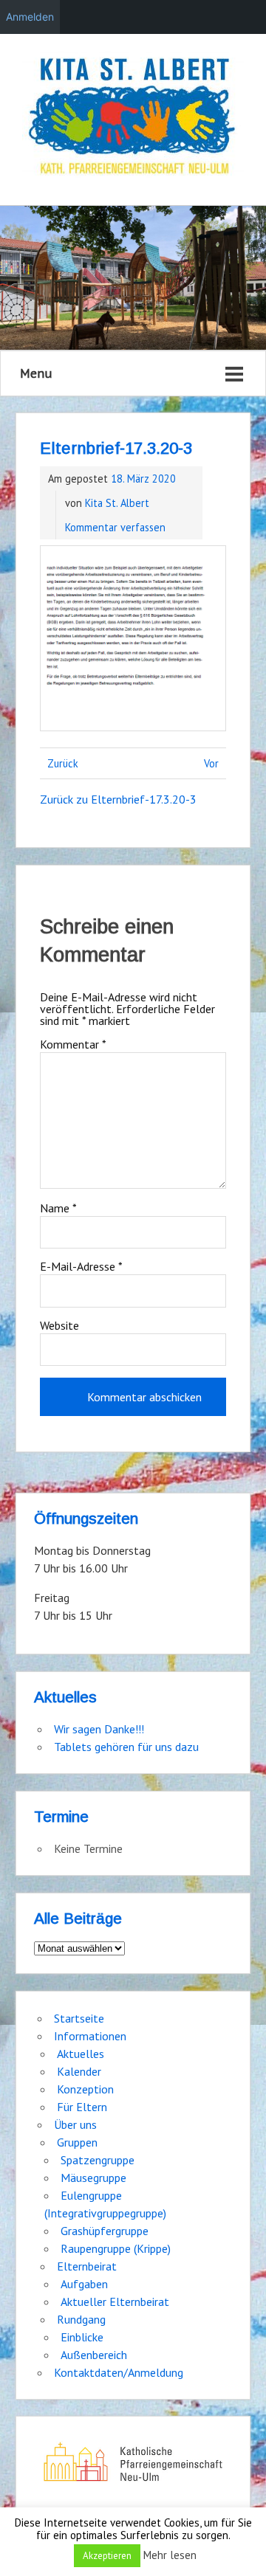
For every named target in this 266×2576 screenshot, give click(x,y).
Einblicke (82, 2337)
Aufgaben (84, 2284)
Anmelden (30, 17)
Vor (211, 763)
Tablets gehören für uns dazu (126, 1747)
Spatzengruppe (98, 2160)
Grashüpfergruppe (105, 2231)
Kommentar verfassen (115, 527)
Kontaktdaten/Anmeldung (119, 2372)
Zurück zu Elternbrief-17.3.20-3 (118, 799)
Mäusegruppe (93, 2178)
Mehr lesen (170, 2555)
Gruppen (77, 2142)
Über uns (75, 2124)
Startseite (79, 2018)
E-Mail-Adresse (81, 1266)
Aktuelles (81, 2054)
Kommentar (73, 1044)
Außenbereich (94, 2355)
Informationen (90, 2036)
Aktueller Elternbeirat (115, 2302)
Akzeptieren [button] (107, 2556)
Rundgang (81, 2319)
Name (58, 1208)
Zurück (63, 763)
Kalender (79, 2071)
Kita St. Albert (117, 503)
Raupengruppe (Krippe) (116, 2248)
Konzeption (85, 2089)
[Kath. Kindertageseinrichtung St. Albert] (133, 118)
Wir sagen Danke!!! (99, 1729)
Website (59, 1325)
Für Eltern (82, 2107)
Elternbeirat (87, 2266)
